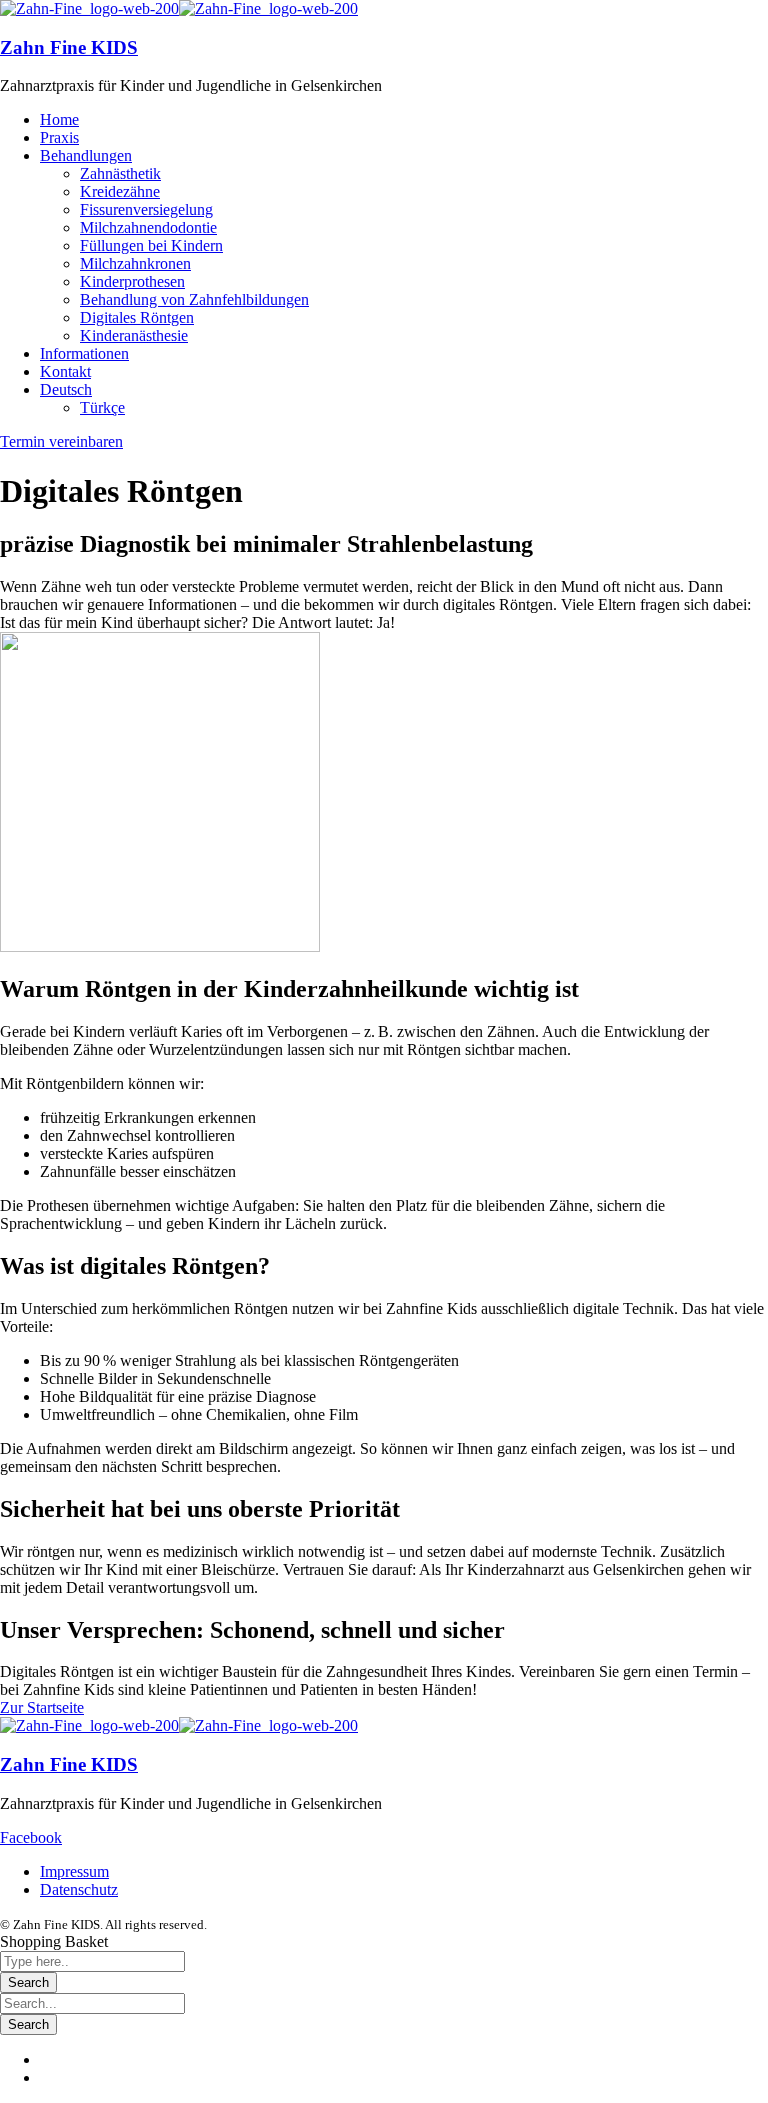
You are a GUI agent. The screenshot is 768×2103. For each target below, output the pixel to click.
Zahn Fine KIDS (69, 47)
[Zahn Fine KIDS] (89, 8)
